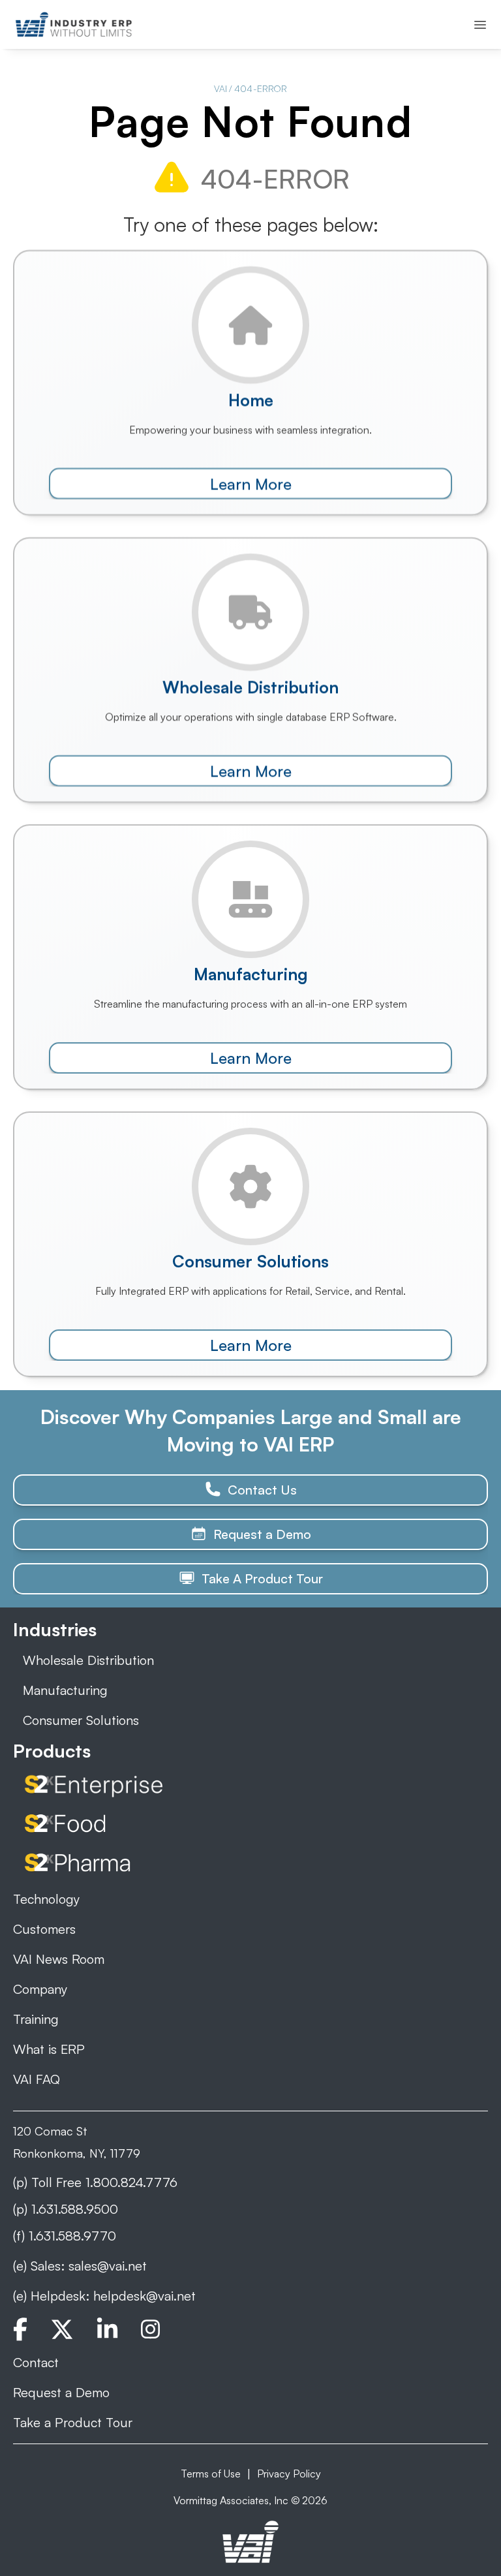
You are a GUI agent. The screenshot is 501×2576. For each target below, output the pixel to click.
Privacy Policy (289, 2474)
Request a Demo (61, 2392)
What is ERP (49, 2049)
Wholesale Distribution (88, 1660)
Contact (36, 2362)
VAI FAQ (37, 2079)
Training (36, 2019)
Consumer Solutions (81, 1720)
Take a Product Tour (73, 2422)
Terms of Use (211, 2474)
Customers (44, 1929)
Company (40, 1989)
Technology (46, 1899)
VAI (220, 88)
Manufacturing (65, 1690)
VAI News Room (59, 1959)
